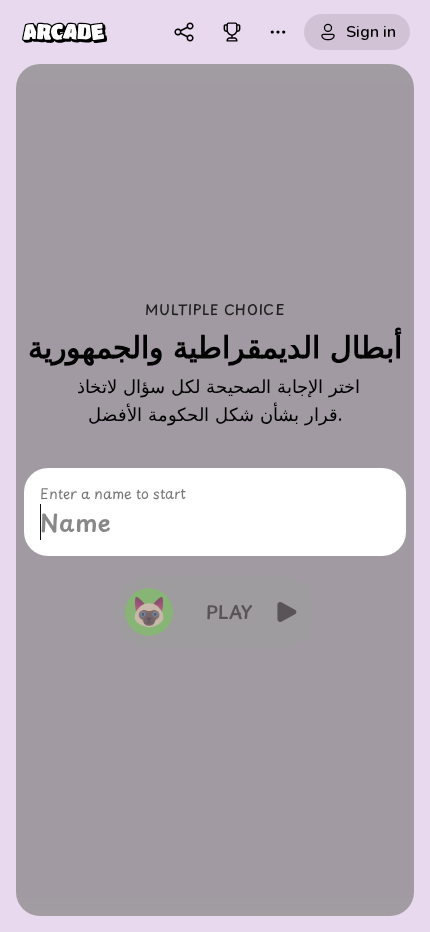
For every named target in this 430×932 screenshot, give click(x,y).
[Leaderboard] (232, 32)
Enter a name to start (113, 494)
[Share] (184, 32)
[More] (278, 32)
